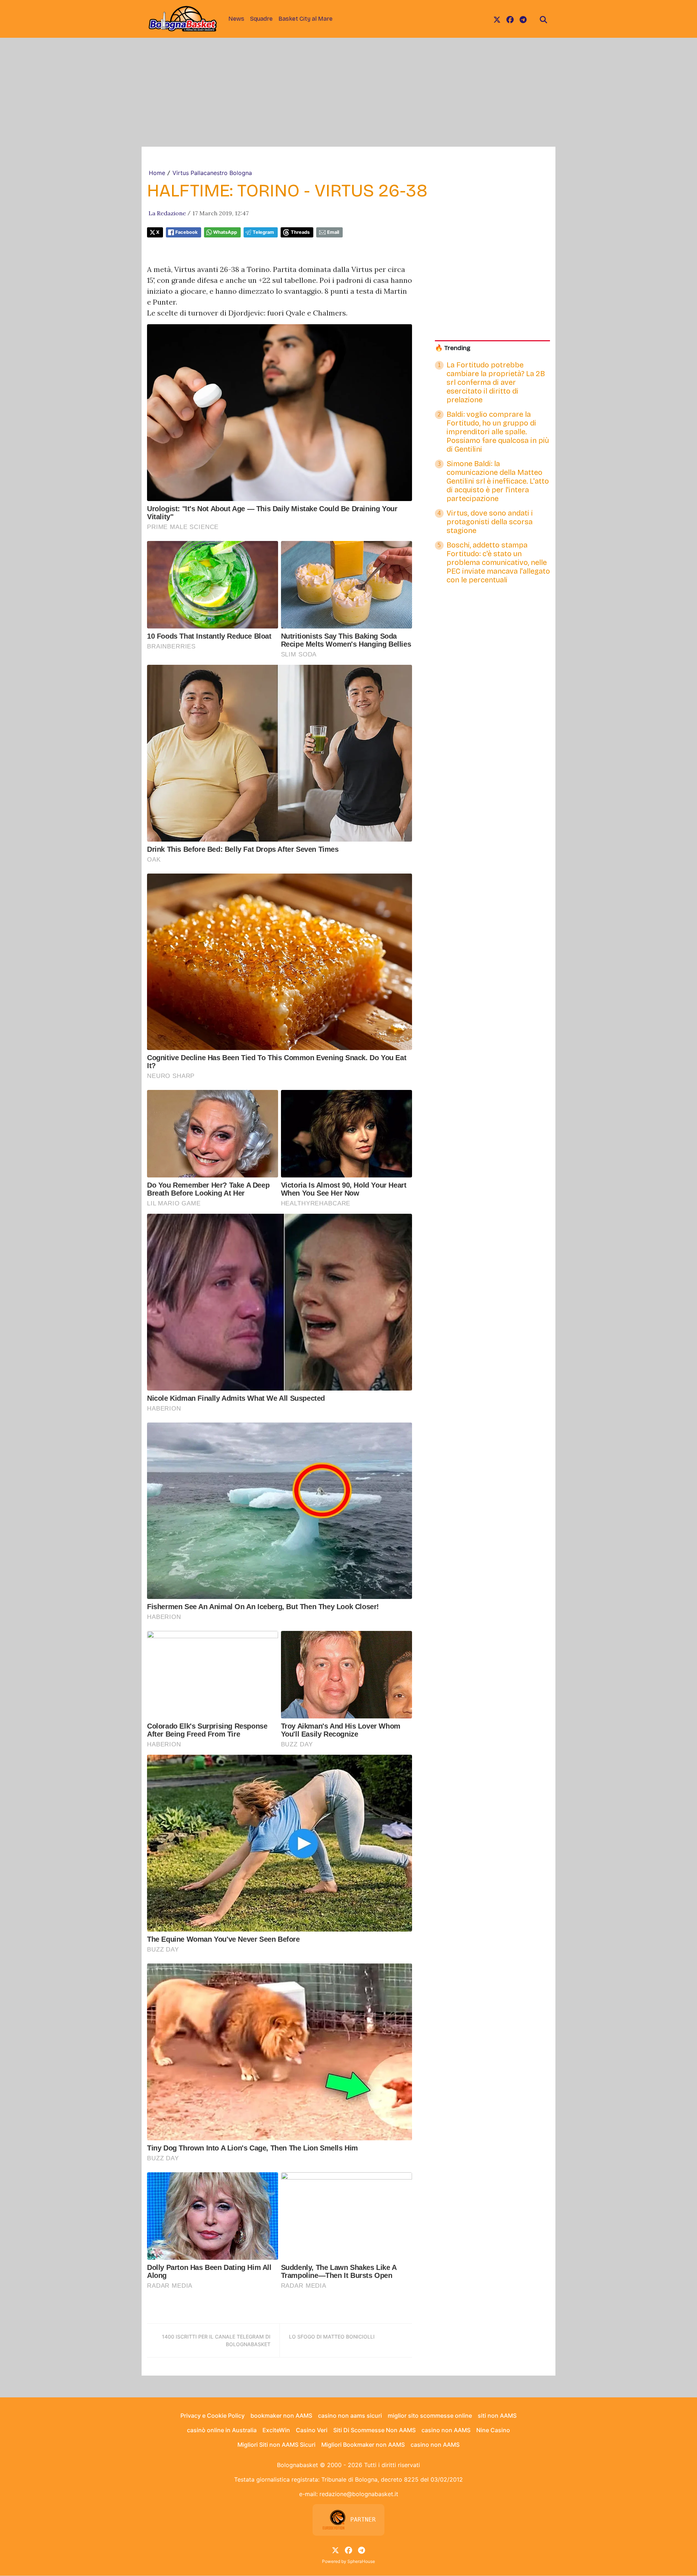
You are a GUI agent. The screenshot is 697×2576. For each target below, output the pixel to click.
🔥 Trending (453, 348)
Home (157, 173)
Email (333, 232)
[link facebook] (510, 19)
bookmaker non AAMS (281, 2416)
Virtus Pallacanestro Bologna (212, 173)
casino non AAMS (446, 2430)
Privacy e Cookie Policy (213, 2416)
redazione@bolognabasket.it (359, 2494)
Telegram (263, 232)
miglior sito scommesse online (430, 2416)
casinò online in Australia (222, 2430)
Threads (300, 232)
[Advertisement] (348, 92)
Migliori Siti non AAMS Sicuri (276, 2445)
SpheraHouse (361, 2561)
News (236, 19)
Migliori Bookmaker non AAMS (363, 2445)
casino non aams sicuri (350, 2416)
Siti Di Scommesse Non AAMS (374, 2430)
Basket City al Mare (305, 19)
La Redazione (167, 213)
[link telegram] (523, 19)
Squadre (261, 19)
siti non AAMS (497, 2416)
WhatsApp (225, 232)
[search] (543, 19)
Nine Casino (493, 2430)
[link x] (497, 19)
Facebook (186, 232)
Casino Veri (312, 2430)
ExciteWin (276, 2430)
